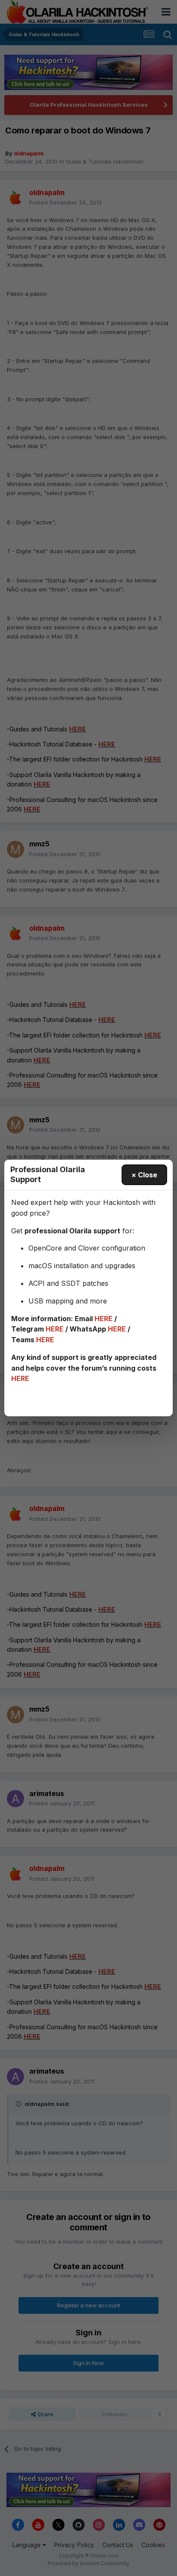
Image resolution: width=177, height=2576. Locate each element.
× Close (144, 1175)
